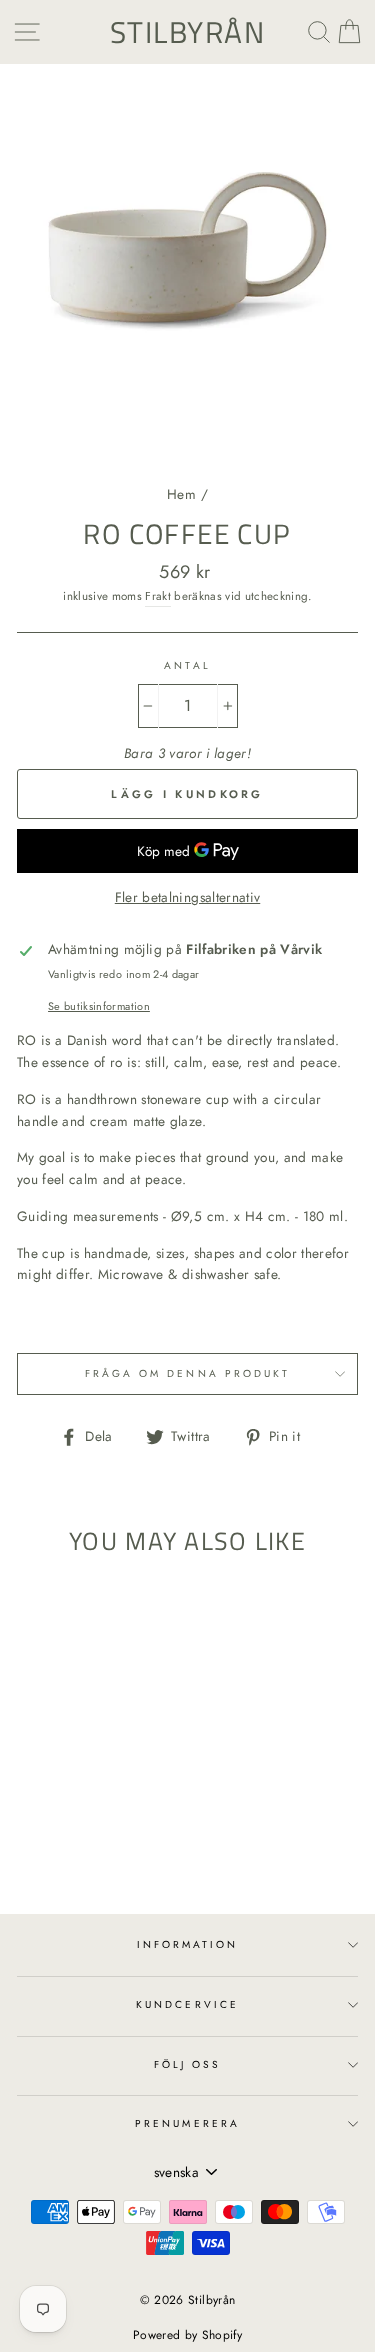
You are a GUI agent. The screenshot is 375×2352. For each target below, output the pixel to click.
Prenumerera (187, 2123)
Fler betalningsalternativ (188, 897)
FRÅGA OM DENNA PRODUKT (187, 1373)
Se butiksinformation (99, 1006)
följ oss (187, 2064)
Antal (187, 665)
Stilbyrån (188, 32)
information (188, 1944)
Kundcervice (187, 2004)
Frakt (158, 596)
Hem (181, 494)
